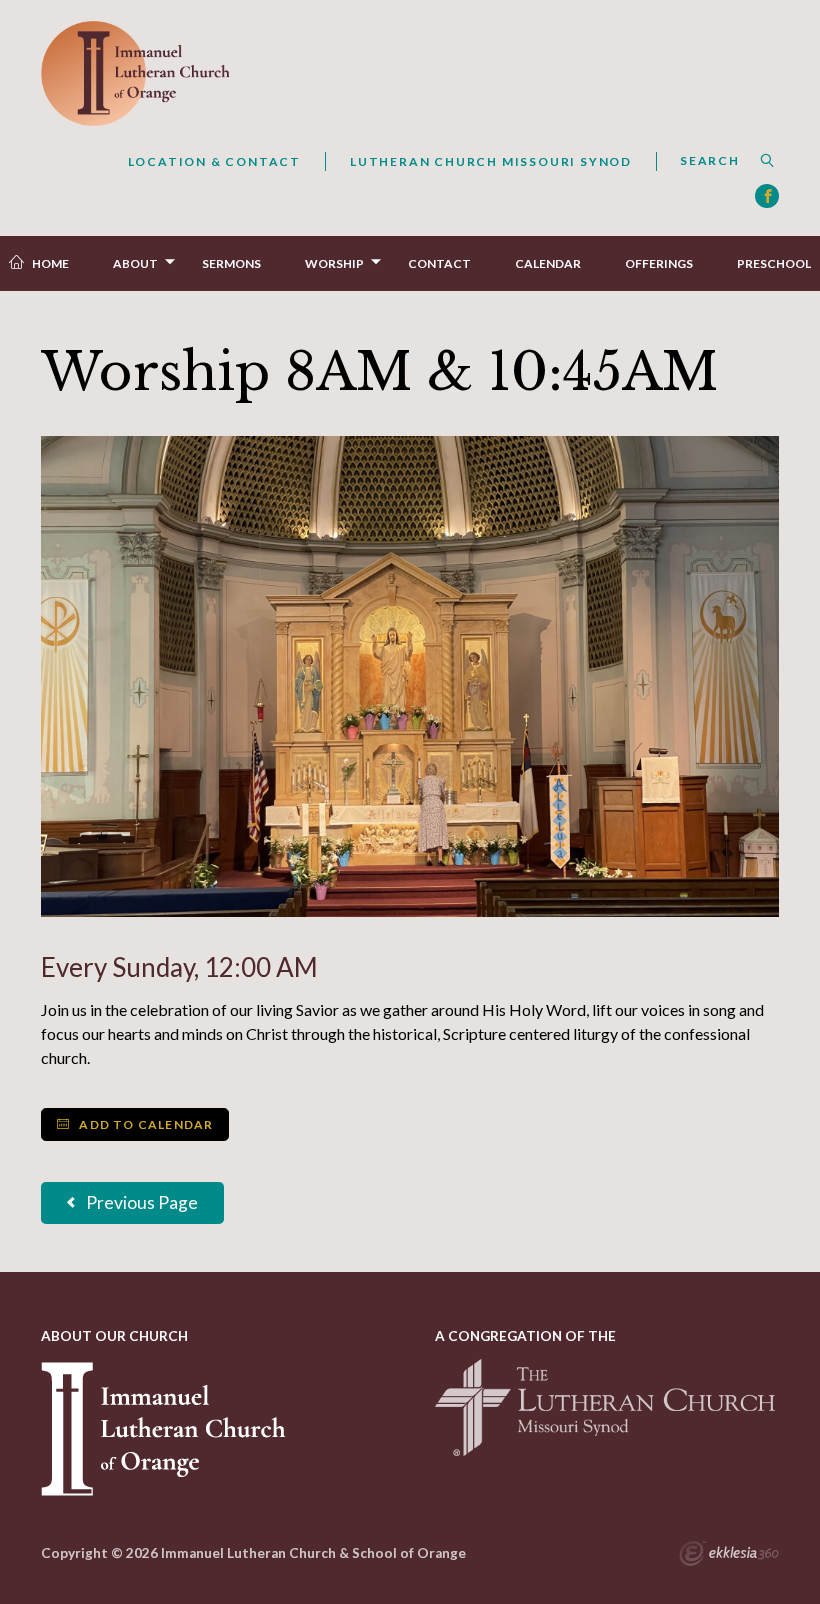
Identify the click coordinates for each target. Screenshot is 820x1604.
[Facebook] (767, 196)
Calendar (548, 263)
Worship (334, 263)
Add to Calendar (144, 1124)
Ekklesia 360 (729, 1556)
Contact (439, 263)
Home (50, 263)
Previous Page (140, 1202)
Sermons (231, 263)
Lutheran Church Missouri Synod (491, 161)
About (135, 263)
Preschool (774, 263)
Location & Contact (214, 161)
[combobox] (717, 161)
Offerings (659, 263)
